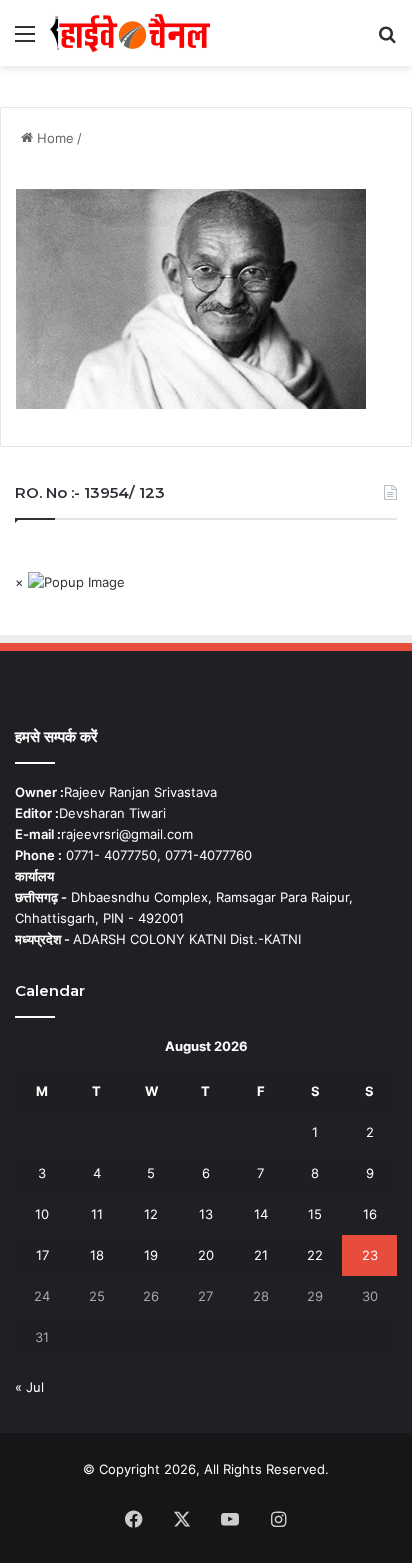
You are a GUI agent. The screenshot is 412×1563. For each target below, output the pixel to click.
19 (151, 1255)
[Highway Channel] (130, 33)
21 (261, 1255)
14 (261, 1214)
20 (206, 1255)
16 (370, 1214)
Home (53, 138)
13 (206, 1214)
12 (151, 1214)
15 (315, 1214)
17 (42, 1255)
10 (42, 1214)
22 (315, 1255)
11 (97, 1214)
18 (97, 1255)
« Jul (29, 1387)
